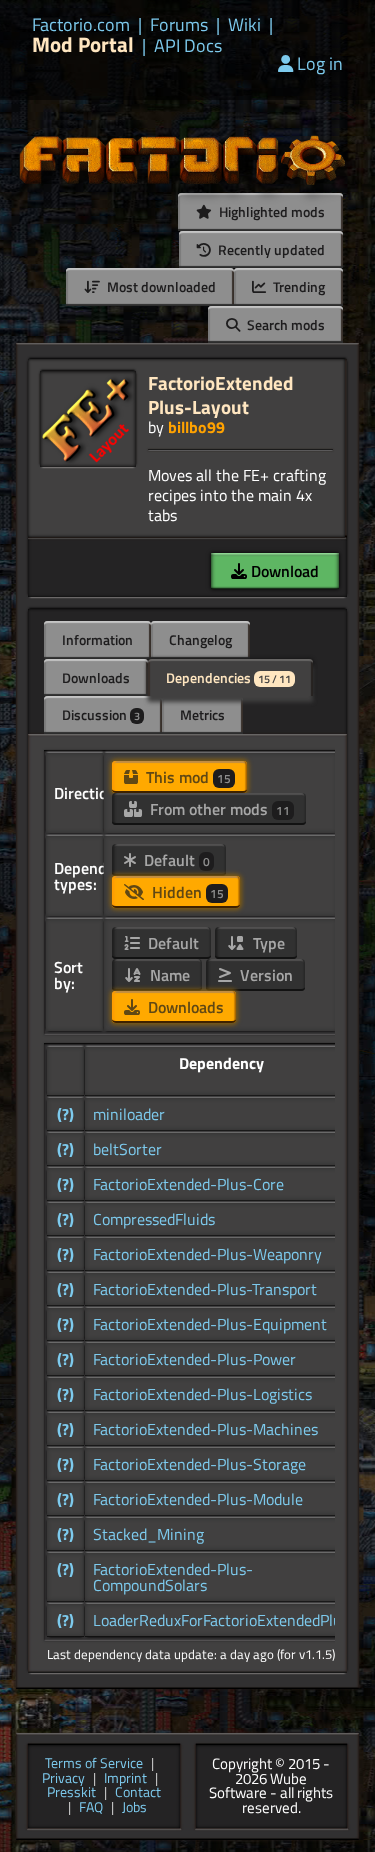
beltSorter (127, 1149)
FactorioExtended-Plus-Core (188, 1184)
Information (97, 639)
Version (264, 975)
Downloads (96, 677)
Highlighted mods (270, 211)
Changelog (200, 639)
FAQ (91, 1808)
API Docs (188, 46)
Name (168, 975)
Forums (179, 25)
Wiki (244, 25)
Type (267, 943)
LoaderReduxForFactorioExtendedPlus (221, 1620)
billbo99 (196, 427)
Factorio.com (81, 25)
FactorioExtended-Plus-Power (194, 1359)
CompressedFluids (154, 1219)
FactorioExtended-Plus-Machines (205, 1429)
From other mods (218, 809)
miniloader (129, 1114)
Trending (297, 286)
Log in (320, 63)
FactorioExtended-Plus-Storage (199, 1464)
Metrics (202, 714)
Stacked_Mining (148, 1534)
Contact (138, 1793)
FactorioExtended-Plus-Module (198, 1499)
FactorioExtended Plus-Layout (220, 394)
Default (175, 860)
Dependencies (228, 677)
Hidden (186, 892)
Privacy (63, 1779)
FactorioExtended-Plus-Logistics (202, 1394)
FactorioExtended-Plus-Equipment (210, 1324)
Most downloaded (160, 286)
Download (283, 571)
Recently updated (270, 249)
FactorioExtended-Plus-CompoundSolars (173, 1577)
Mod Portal (83, 44)
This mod (186, 777)
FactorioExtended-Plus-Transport (205, 1289)
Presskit (71, 1793)
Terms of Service (94, 1764)
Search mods (284, 324)
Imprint (125, 1779)
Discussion (101, 714)
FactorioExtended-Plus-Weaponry (207, 1254)
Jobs (134, 1808)
